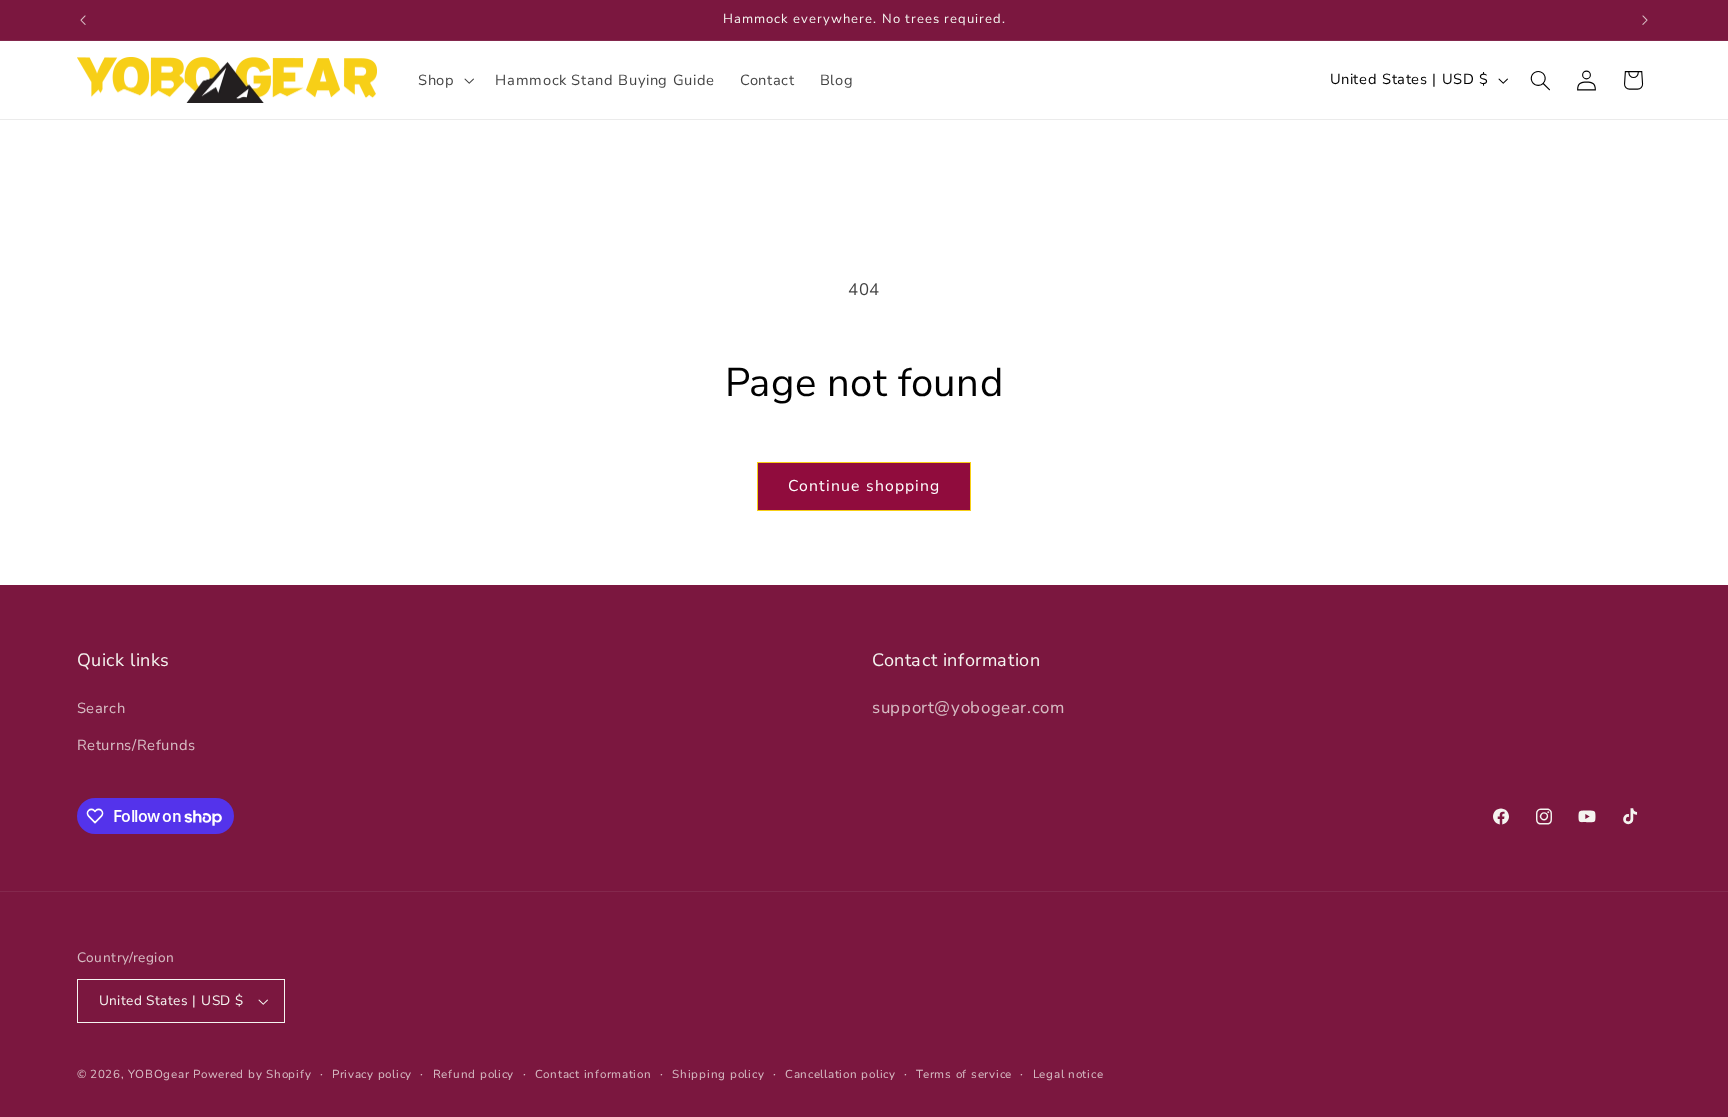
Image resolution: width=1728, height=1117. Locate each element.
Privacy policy (372, 1074)
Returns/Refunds (136, 745)
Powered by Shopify (252, 1074)
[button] (443, 80)
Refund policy (474, 1074)
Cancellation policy (840, 1074)
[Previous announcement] (83, 20)
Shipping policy (718, 1074)
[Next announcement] (1645, 20)
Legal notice (1068, 1074)
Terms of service (964, 1074)
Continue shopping (864, 486)
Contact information (593, 1074)
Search (101, 708)
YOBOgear (158, 1074)
